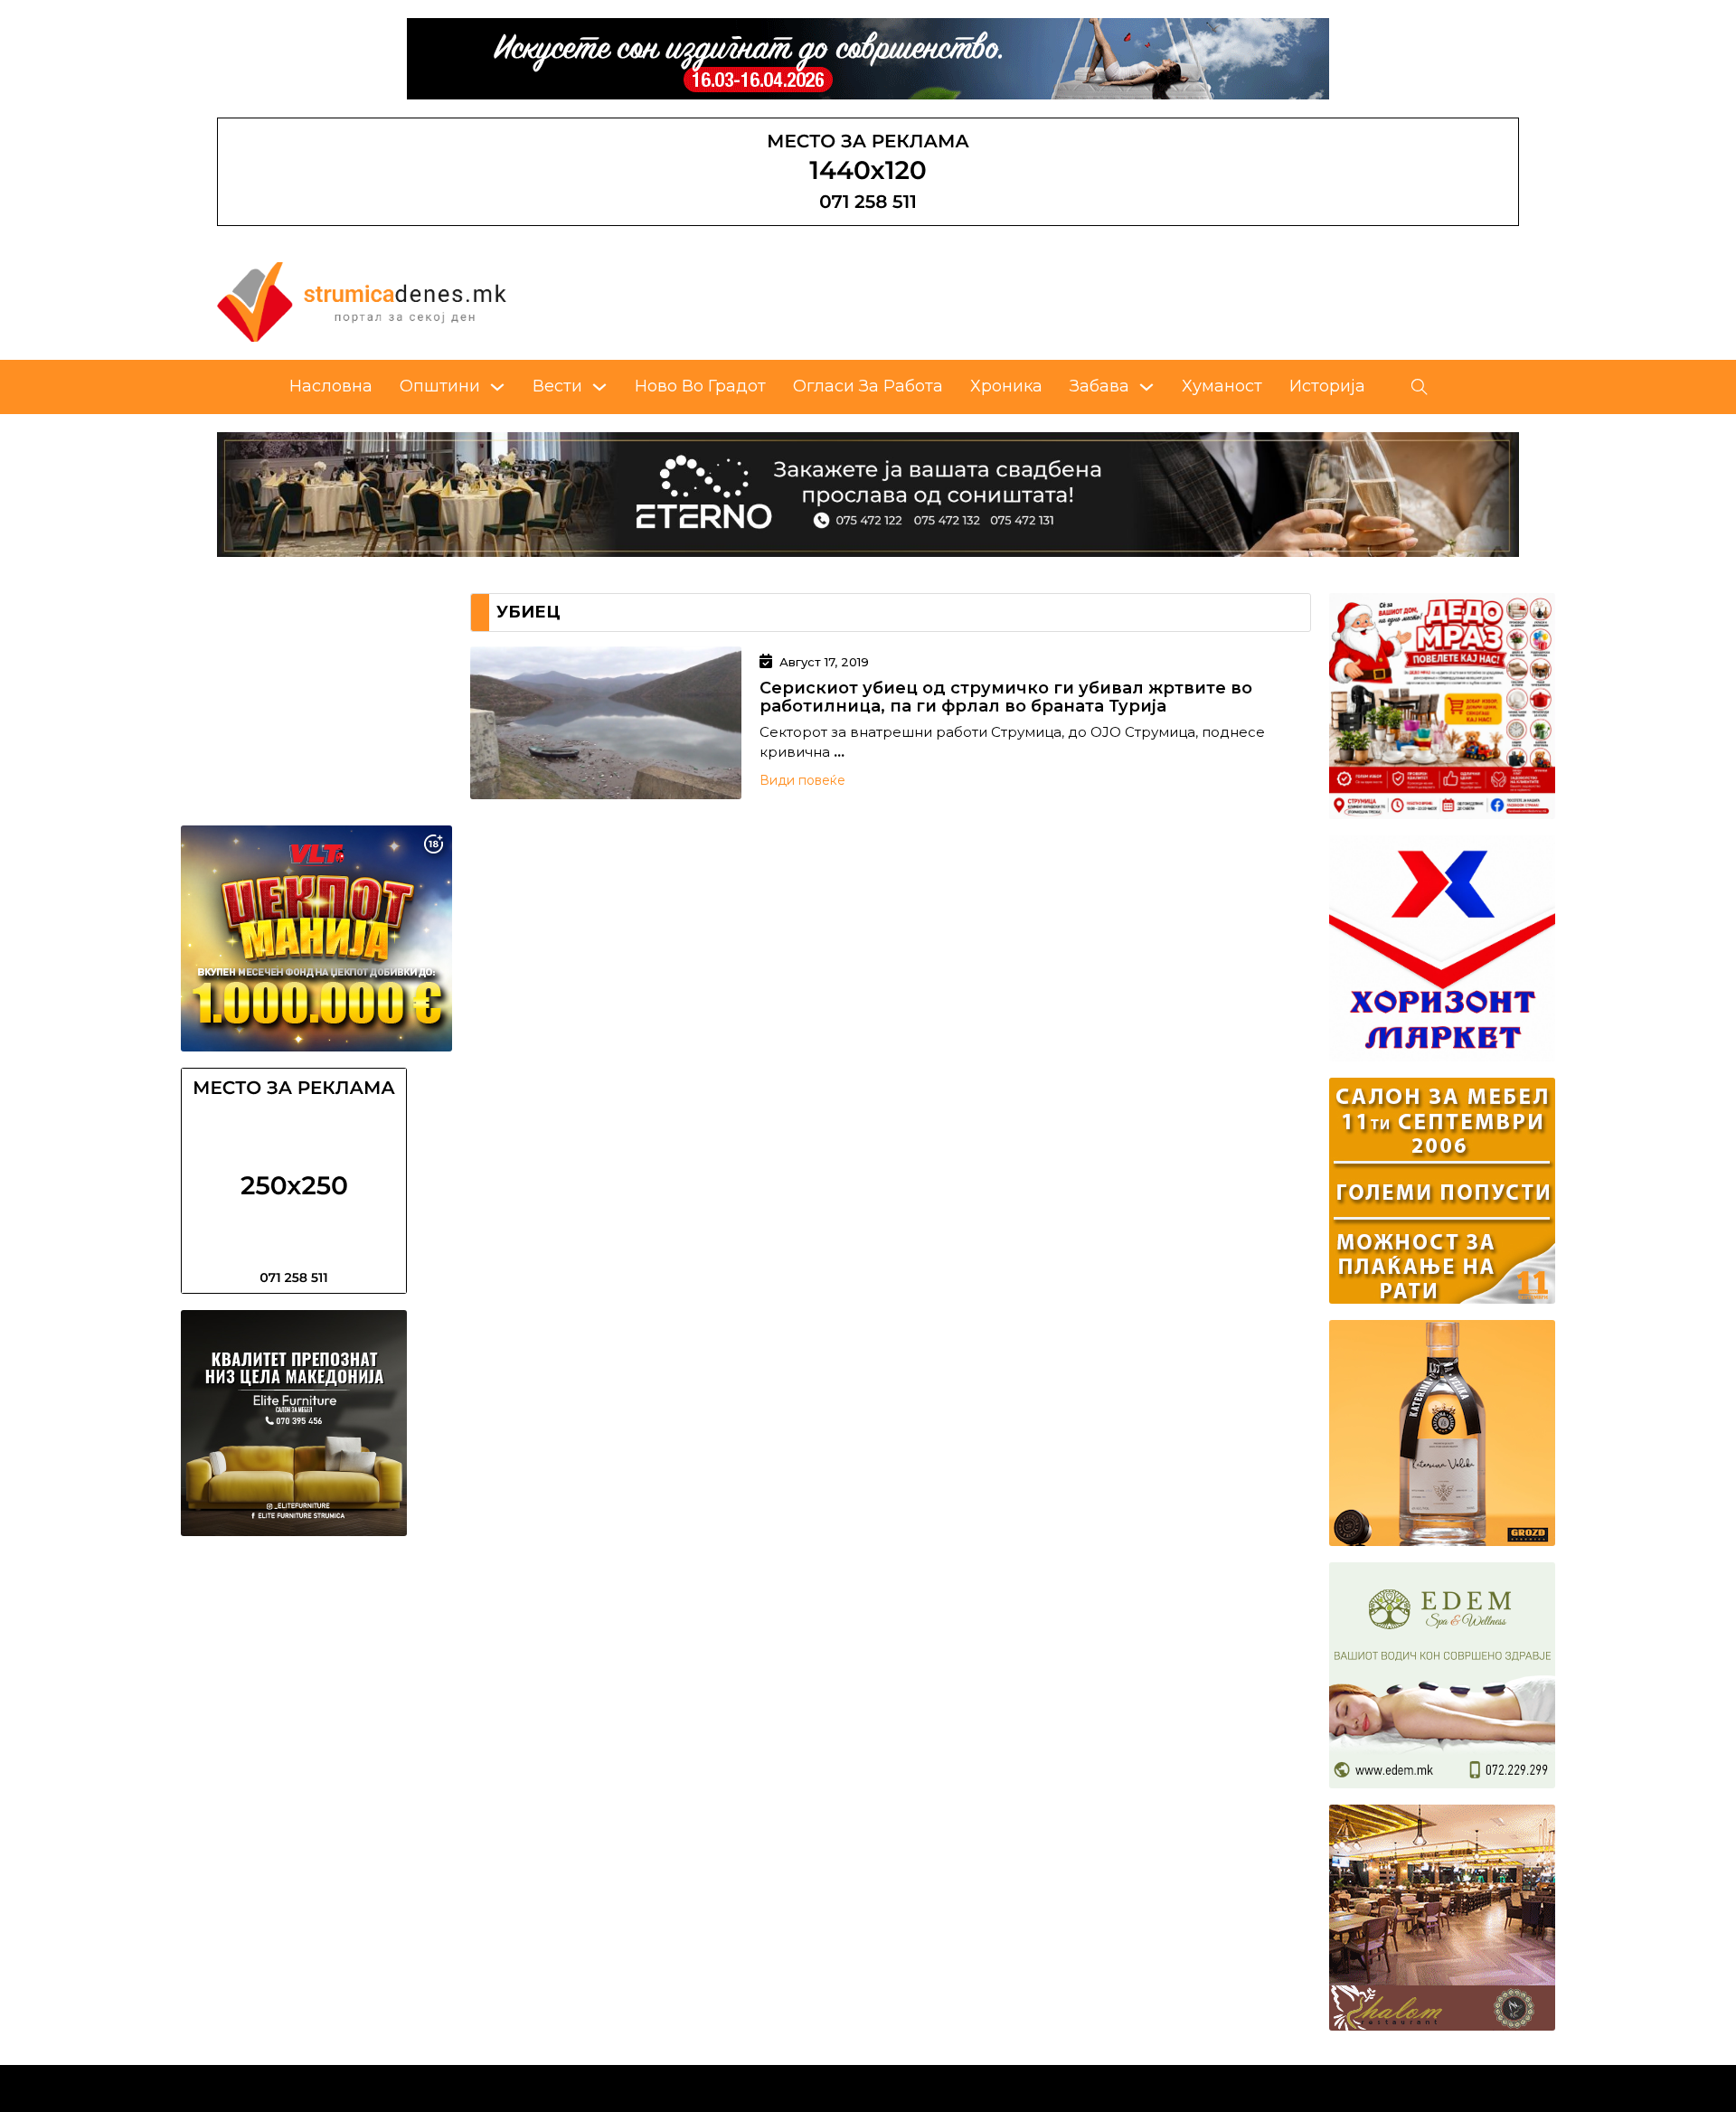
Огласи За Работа (868, 386)
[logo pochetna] (362, 301)
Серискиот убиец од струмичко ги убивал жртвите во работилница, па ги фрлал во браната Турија (1006, 697)
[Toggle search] (1420, 387)
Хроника (1006, 386)
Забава (1099, 386)
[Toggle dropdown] (497, 387)
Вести (557, 386)
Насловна (331, 386)
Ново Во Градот (700, 386)
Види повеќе (802, 780)
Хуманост (1222, 386)
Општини (440, 386)
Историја (1327, 386)
